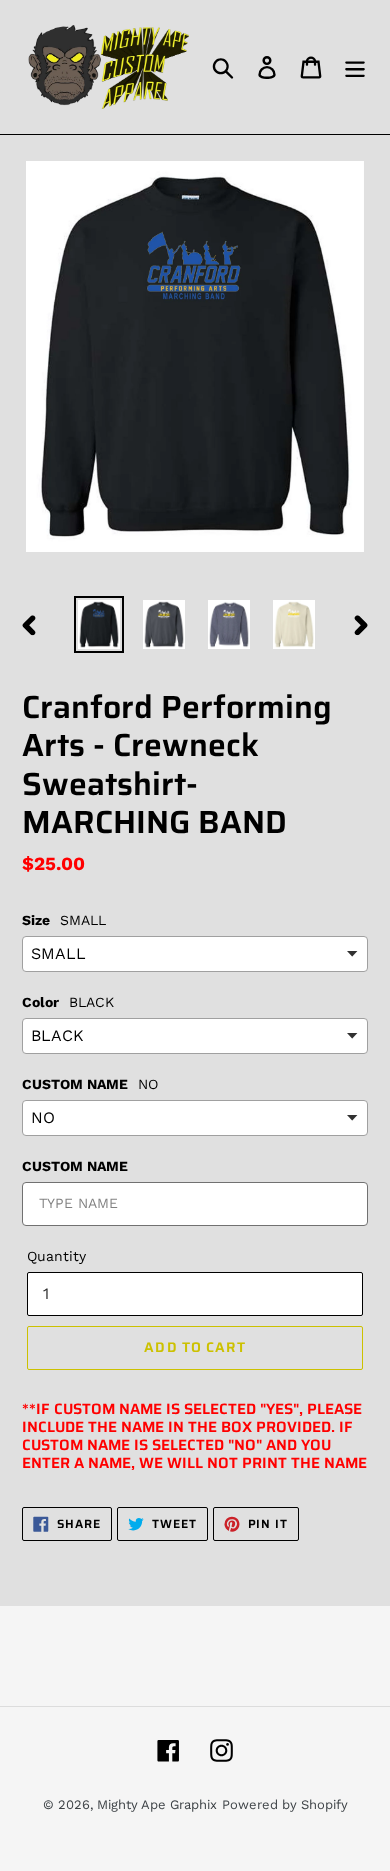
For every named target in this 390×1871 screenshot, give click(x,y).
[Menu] (355, 67)
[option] (99, 624)
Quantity (56, 1256)
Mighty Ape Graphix (157, 1804)
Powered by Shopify (285, 1804)
